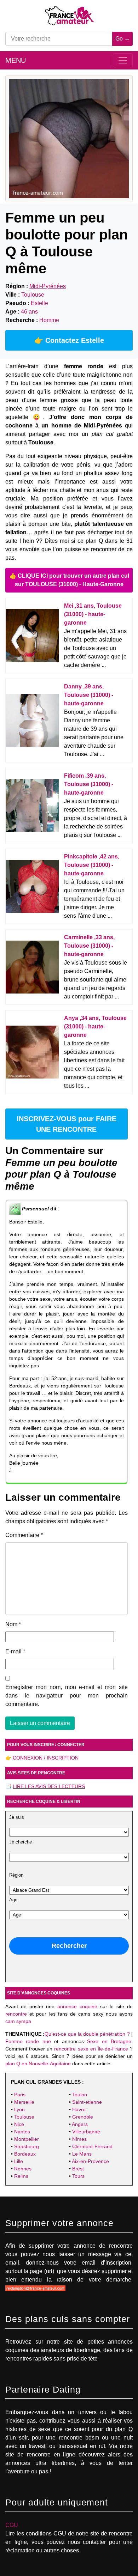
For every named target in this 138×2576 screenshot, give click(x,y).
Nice (19, 2124)
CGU (12, 2525)
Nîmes (79, 2139)
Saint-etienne (87, 2102)
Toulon (80, 2095)
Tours (78, 2176)
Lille (19, 2161)
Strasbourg (27, 2146)
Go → (123, 39)
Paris (20, 2095)
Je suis (17, 1817)
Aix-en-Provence (90, 2161)
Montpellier (27, 2139)
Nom (13, 1624)
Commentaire (24, 1535)
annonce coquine (77, 2006)
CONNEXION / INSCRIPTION (46, 1758)
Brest (78, 2169)
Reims (21, 2176)
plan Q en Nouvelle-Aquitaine (38, 2064)
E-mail (15, 1651)
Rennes (23, 2169)
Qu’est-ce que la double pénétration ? (87, 2034)
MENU (16, 60)
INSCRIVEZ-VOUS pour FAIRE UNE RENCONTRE (67, 1124)
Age (13, 1900)
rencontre (16, 2014)
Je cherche (21, 1842)
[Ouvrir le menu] (123, 60)
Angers (80, 2124)
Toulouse (24, 2117)
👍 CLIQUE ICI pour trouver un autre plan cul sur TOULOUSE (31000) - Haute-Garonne (69, 580)
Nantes (22, 2132)
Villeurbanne (86, 2132)
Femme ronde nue (28, 2041)
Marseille (24, 2102)
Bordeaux (25, 2154)
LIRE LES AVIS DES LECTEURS (49, 1786)
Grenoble (83, 2117)
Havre (79, 2109)
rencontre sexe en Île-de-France (91, 2049)
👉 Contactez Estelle (69, 340)
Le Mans (82, 2154)
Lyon (19, 2109)
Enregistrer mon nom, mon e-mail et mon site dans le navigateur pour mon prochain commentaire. (67, 1696)
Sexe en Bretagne (109, 2041)
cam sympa (18, 2021)
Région (16, 1875)
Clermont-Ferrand (92, 2146)
